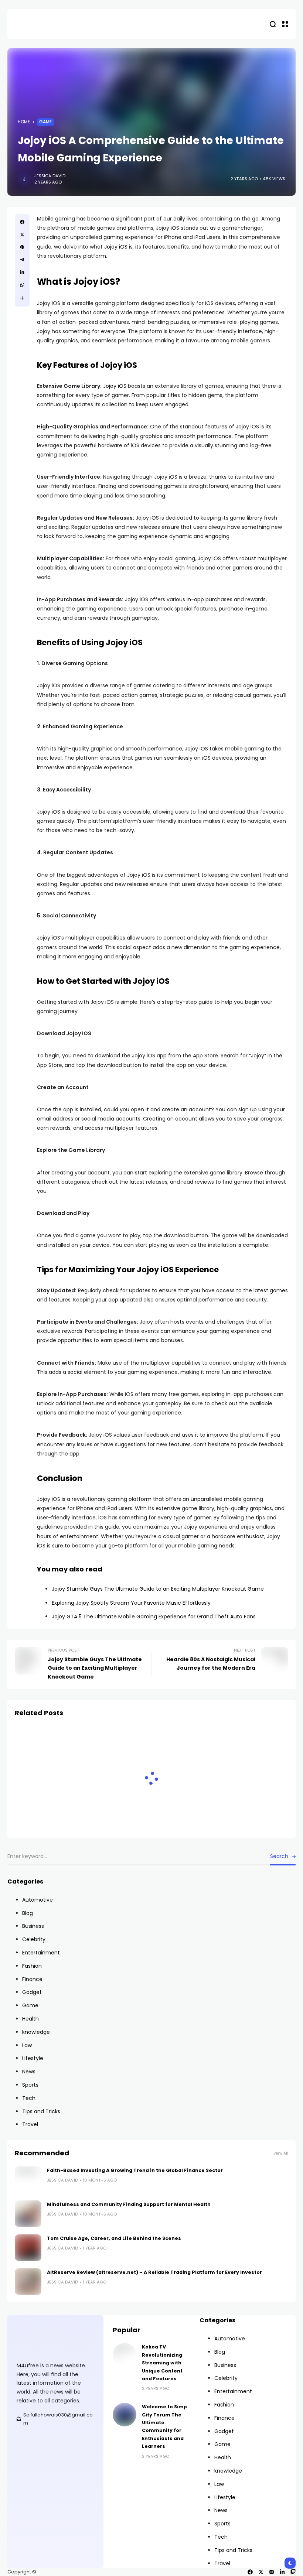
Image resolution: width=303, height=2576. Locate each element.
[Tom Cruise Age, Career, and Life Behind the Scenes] (28, 2248)
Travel (30, 2124)
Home (24, 122)
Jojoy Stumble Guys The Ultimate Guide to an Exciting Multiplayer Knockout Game (158, 1589)
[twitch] (293, 2572)
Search (279, 1856)
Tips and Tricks (41, 2111)
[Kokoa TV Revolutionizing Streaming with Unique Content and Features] (125, 2355)
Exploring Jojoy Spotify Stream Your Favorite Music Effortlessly (131, 1603)
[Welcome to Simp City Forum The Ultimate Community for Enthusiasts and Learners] (125, 2415)
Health (30, 2019)
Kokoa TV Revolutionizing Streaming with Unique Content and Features (162, 2363)
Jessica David (50, 176)
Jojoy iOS (116, 247)
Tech (29, 2098)
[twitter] (261, 2572)
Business (33, 1926)
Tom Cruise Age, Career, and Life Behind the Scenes (114, 2238)
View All (281, 2153)
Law (27, 2045)
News (29, 2072)
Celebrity (34, 1939)
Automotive (38, 1900)
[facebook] (250, 2572)
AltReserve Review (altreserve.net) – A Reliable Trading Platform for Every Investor (154, 2272)
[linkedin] (282, 2572)
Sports (30, 2085)
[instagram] (272, 2572)
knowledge (36, 2032)
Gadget (32, 1992)
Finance (32, 1979)
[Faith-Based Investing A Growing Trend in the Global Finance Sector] (28, 2180)
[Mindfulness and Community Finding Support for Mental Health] (28, 2214)
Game (45, 122)
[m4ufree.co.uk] (42, 24)
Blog (28, 1913)
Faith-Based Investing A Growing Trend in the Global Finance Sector (135, 2170)
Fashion (32, 1966)
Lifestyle (33, 2058)
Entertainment (41, 1953)
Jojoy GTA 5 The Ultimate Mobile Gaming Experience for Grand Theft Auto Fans (154, 1617)
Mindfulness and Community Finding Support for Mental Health (129, 2204)
